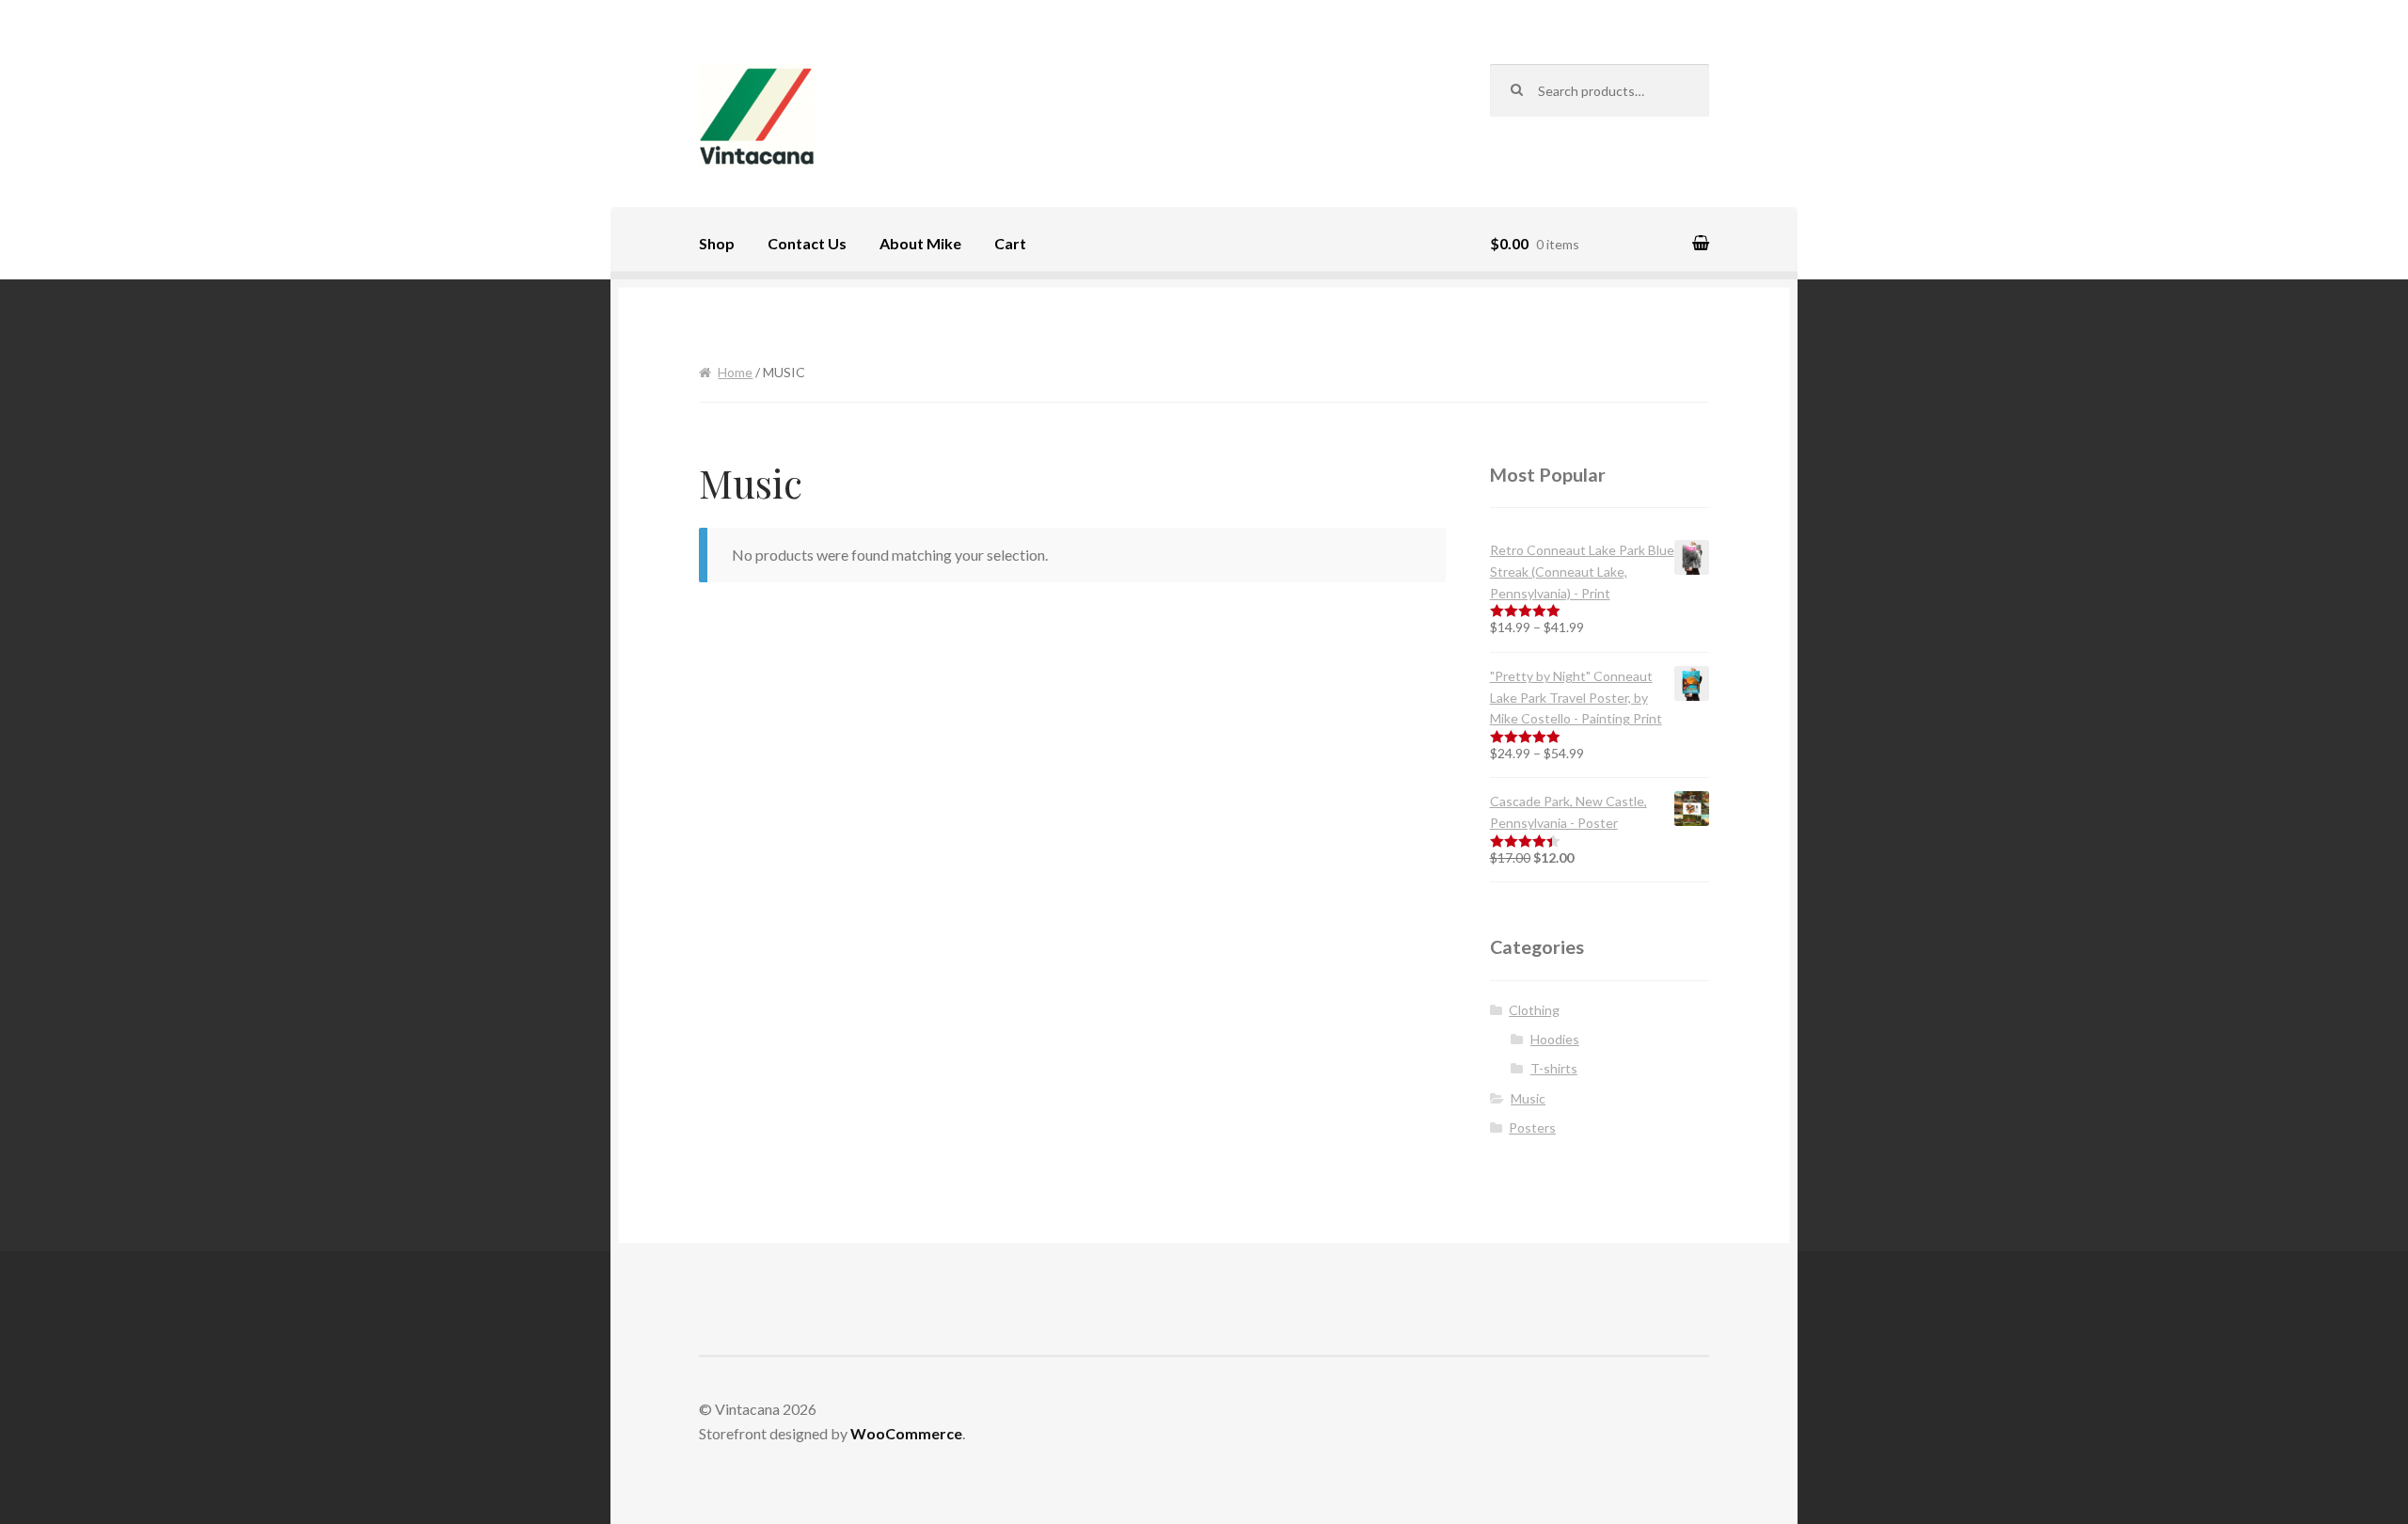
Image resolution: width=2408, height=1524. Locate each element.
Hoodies (1555, 1039)
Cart (1010, 243)
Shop (717, 243)
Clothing (1534, 1010)
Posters (1532, 1127)
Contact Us (807, 243)
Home (735, 372)
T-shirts (1554, 1068)
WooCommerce (906, 1433)
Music (1528, 1098)
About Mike (920, 243)
